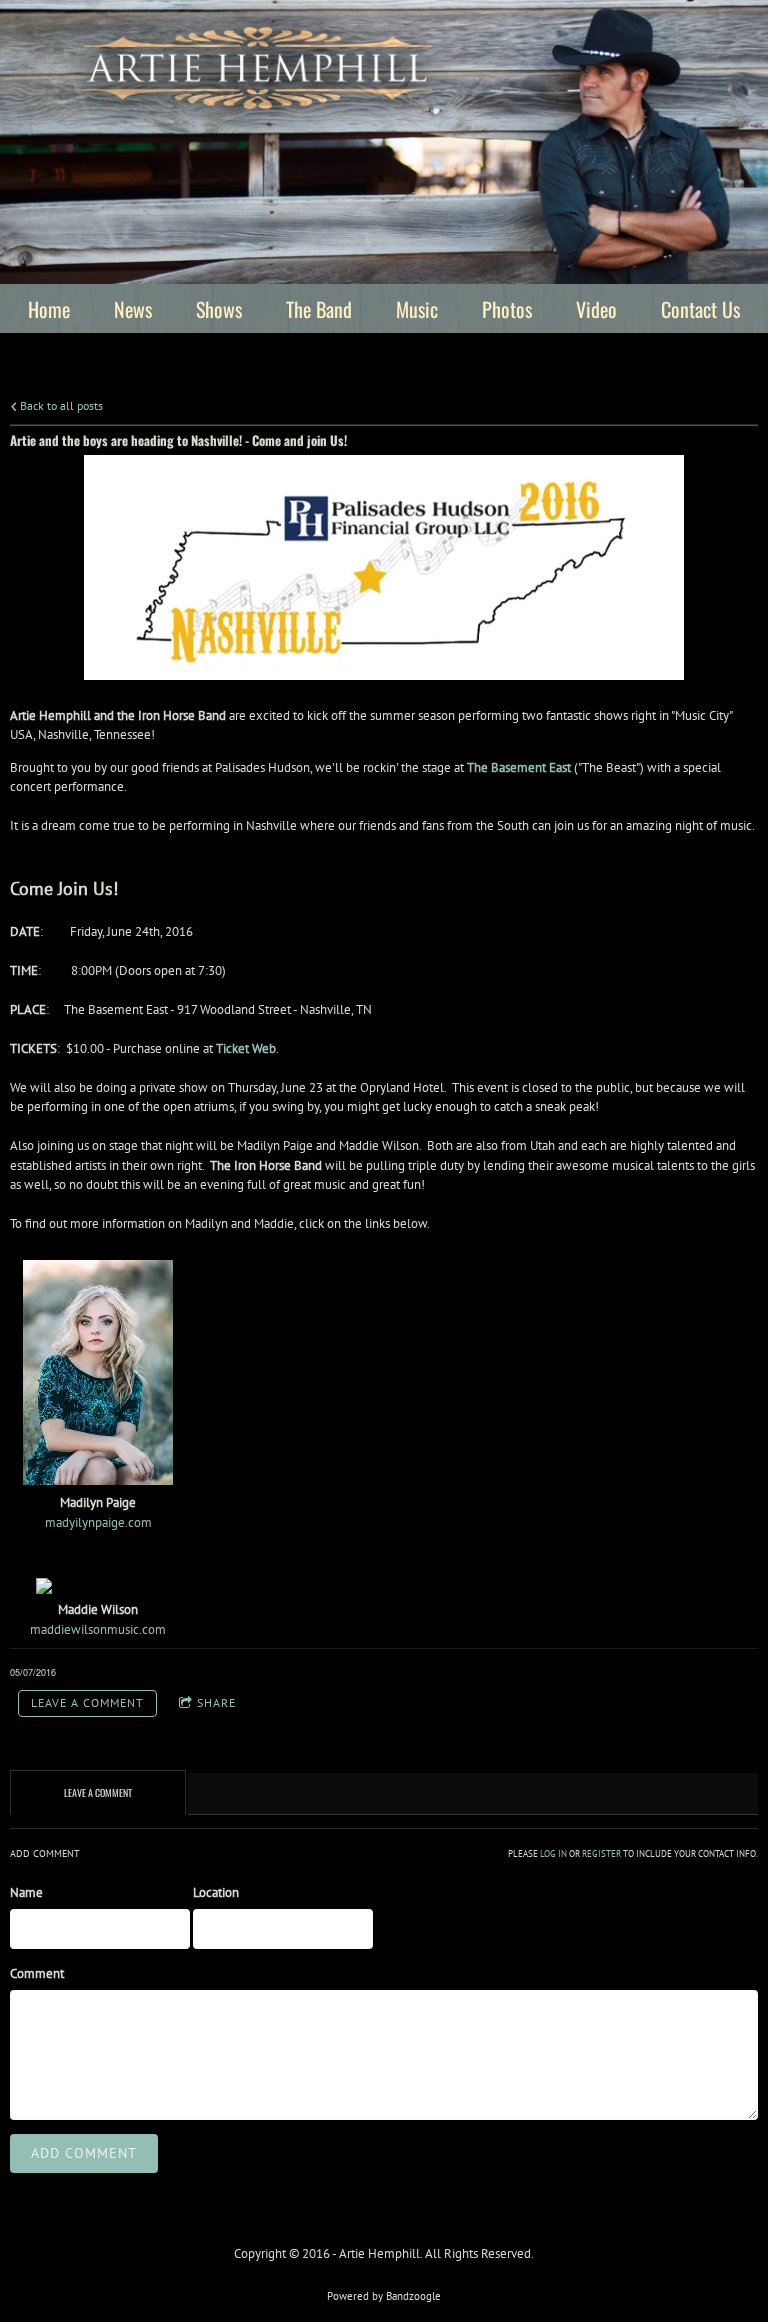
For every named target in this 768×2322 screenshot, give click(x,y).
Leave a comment (87, 1702)
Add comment (84, 2153)
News (133, 309)
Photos (507, 309)
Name (26, 1892)
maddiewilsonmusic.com (98, 1629)
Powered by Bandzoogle (384, 2296)
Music (417, 309)
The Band (319, 309)
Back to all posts (60, 405)
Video (596, 309)
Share (216, 1702)
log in (553, 1854)
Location (216, 1892)
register (601, 1854)
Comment (37, 1973)
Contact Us (700, 309)
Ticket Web (246, 1048)
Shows (219, 309)
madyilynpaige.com (98, 1522)
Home (49, 309)
